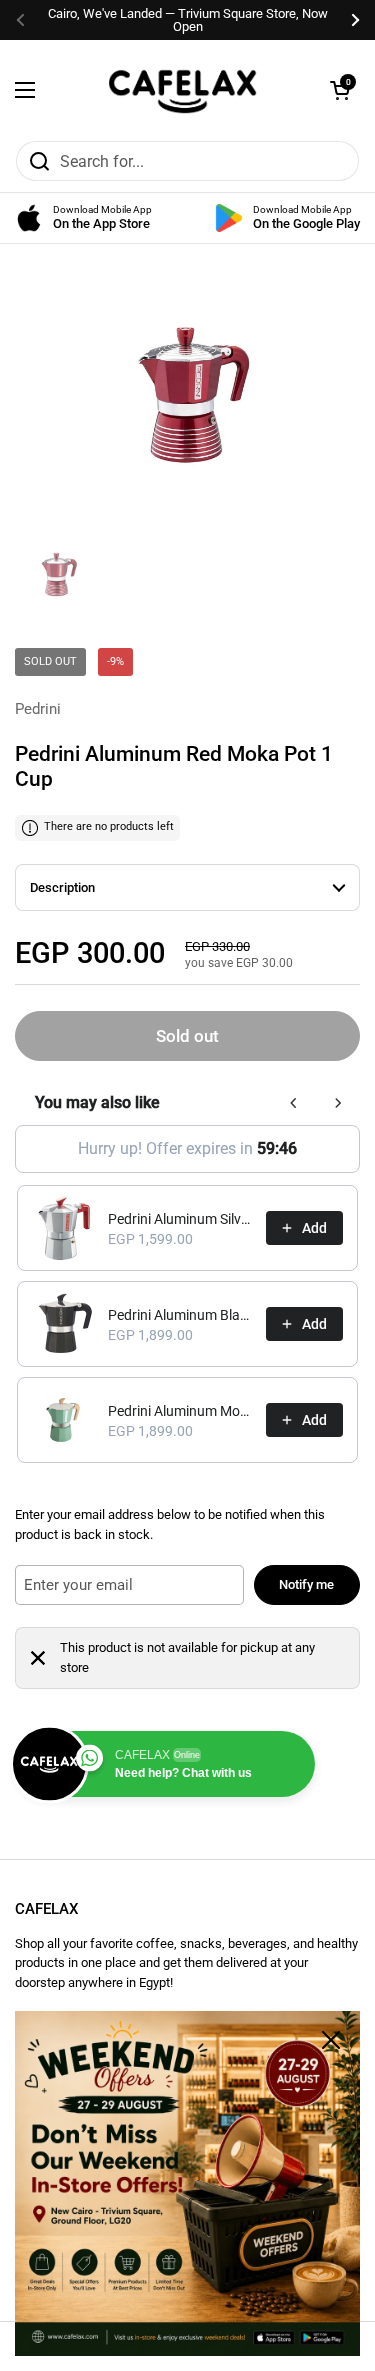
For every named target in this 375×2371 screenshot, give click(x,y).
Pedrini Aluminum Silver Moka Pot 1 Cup (181, 1219)
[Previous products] (294, 1103)
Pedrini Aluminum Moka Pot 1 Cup (181, 1411)
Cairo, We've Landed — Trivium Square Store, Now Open (188, 20)
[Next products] (338, 1103)
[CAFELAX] (183, 90)
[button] (340, 90)
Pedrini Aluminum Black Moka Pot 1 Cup (181, 1315)
